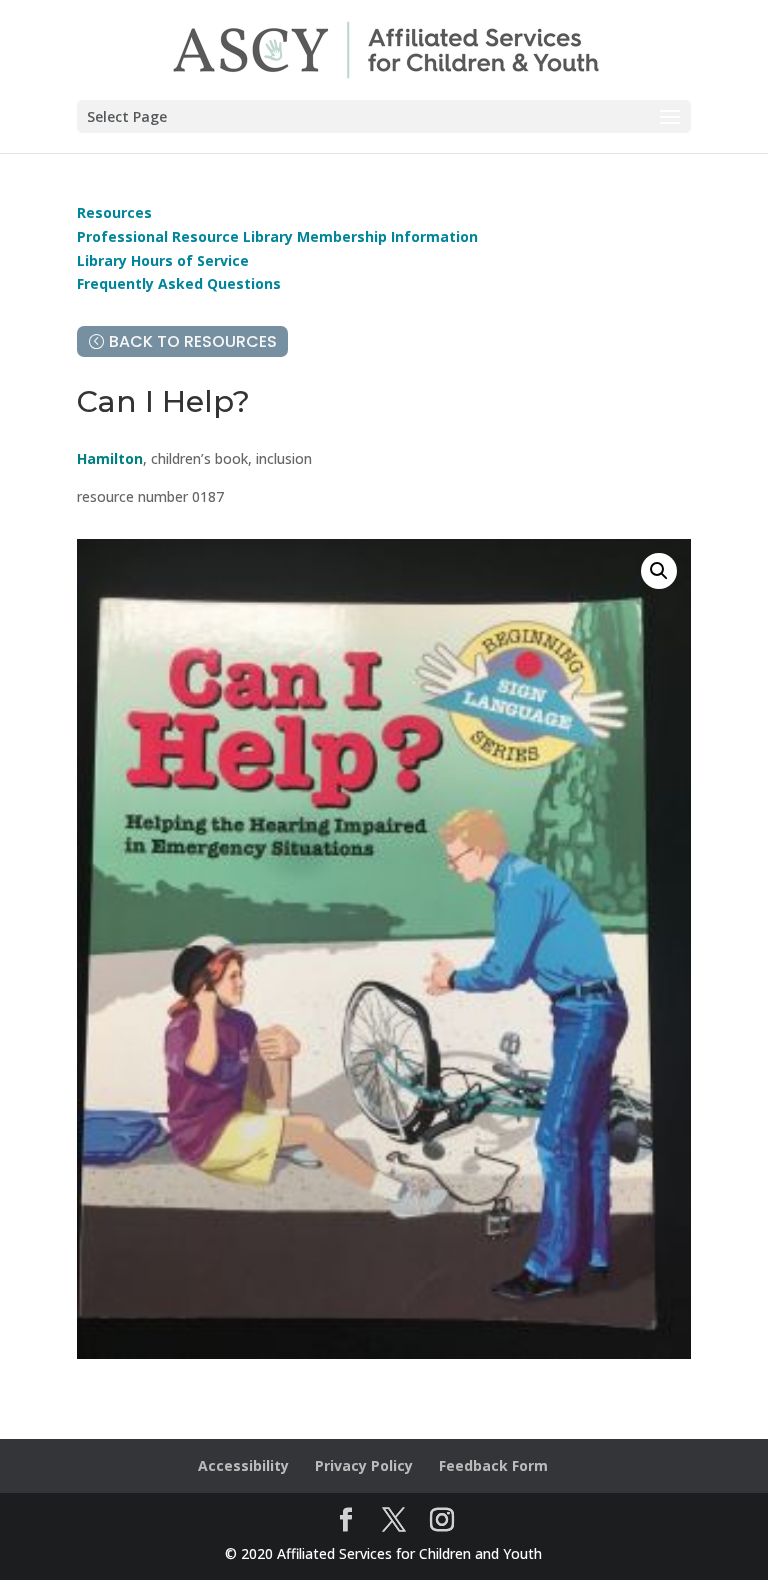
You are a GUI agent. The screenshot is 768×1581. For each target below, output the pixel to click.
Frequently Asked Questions (179, 283)
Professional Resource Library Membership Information (277, 236)
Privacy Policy (364, 1465)
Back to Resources (193, 341)
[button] (659, 571)
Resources (114, 212)
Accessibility (243, 1465)
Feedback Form (493, 1465)
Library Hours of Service (163, 260)
